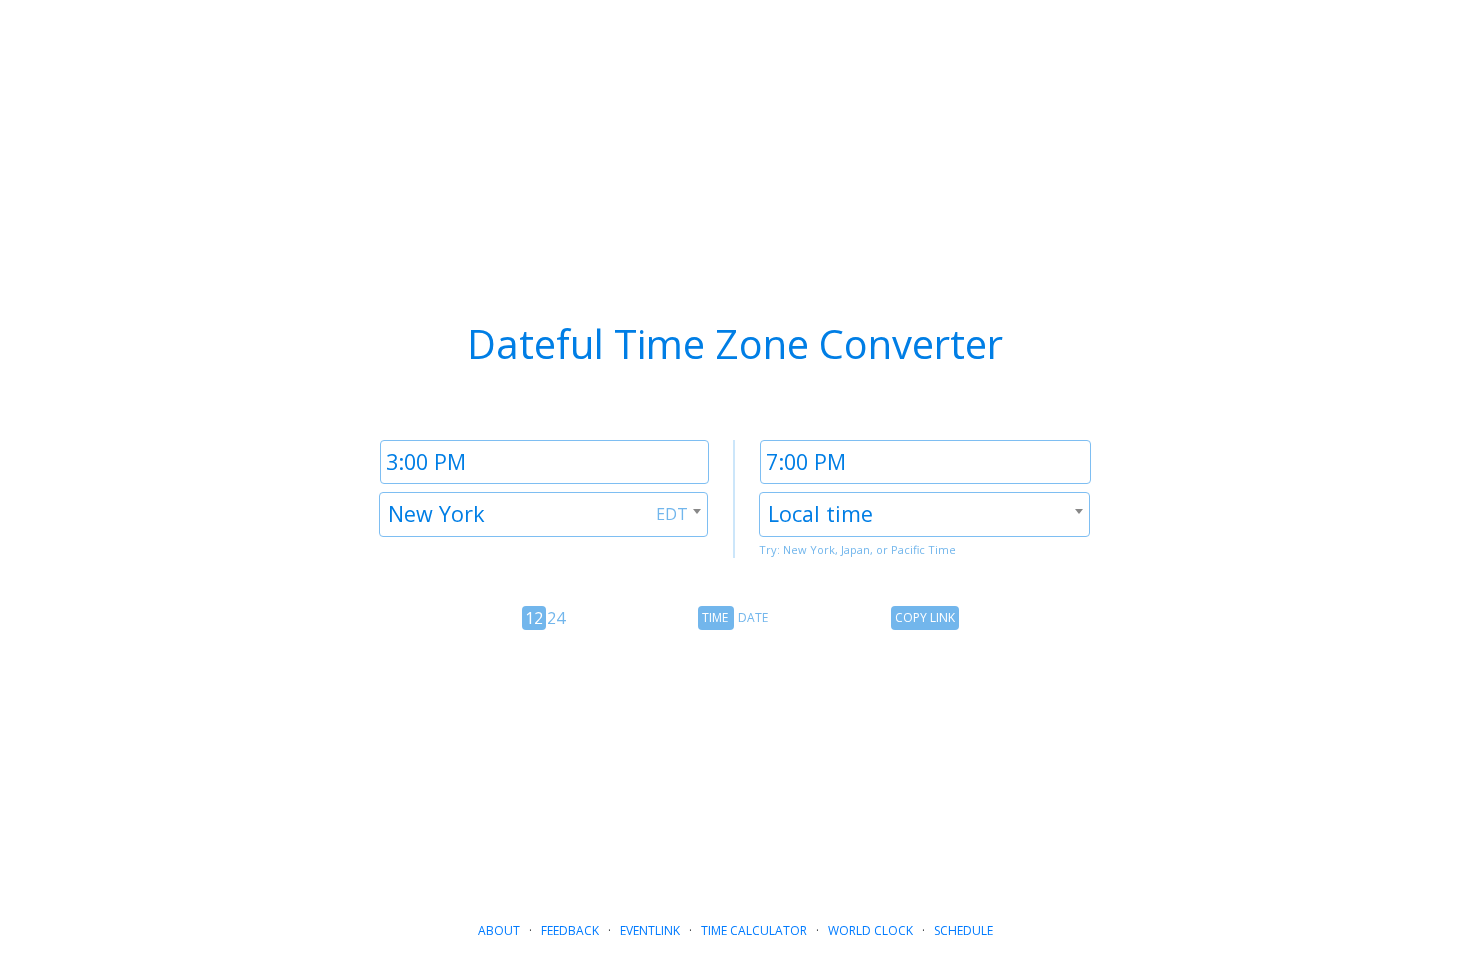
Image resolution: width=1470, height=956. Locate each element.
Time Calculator (754, 930)
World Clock (870, 930)
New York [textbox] (436, 513)
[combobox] (543, 514)
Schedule (963, 930)
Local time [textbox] (820, 513)
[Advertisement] (735, 768)
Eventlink (650, 930)
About (499, 930)
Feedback (570, 930)
